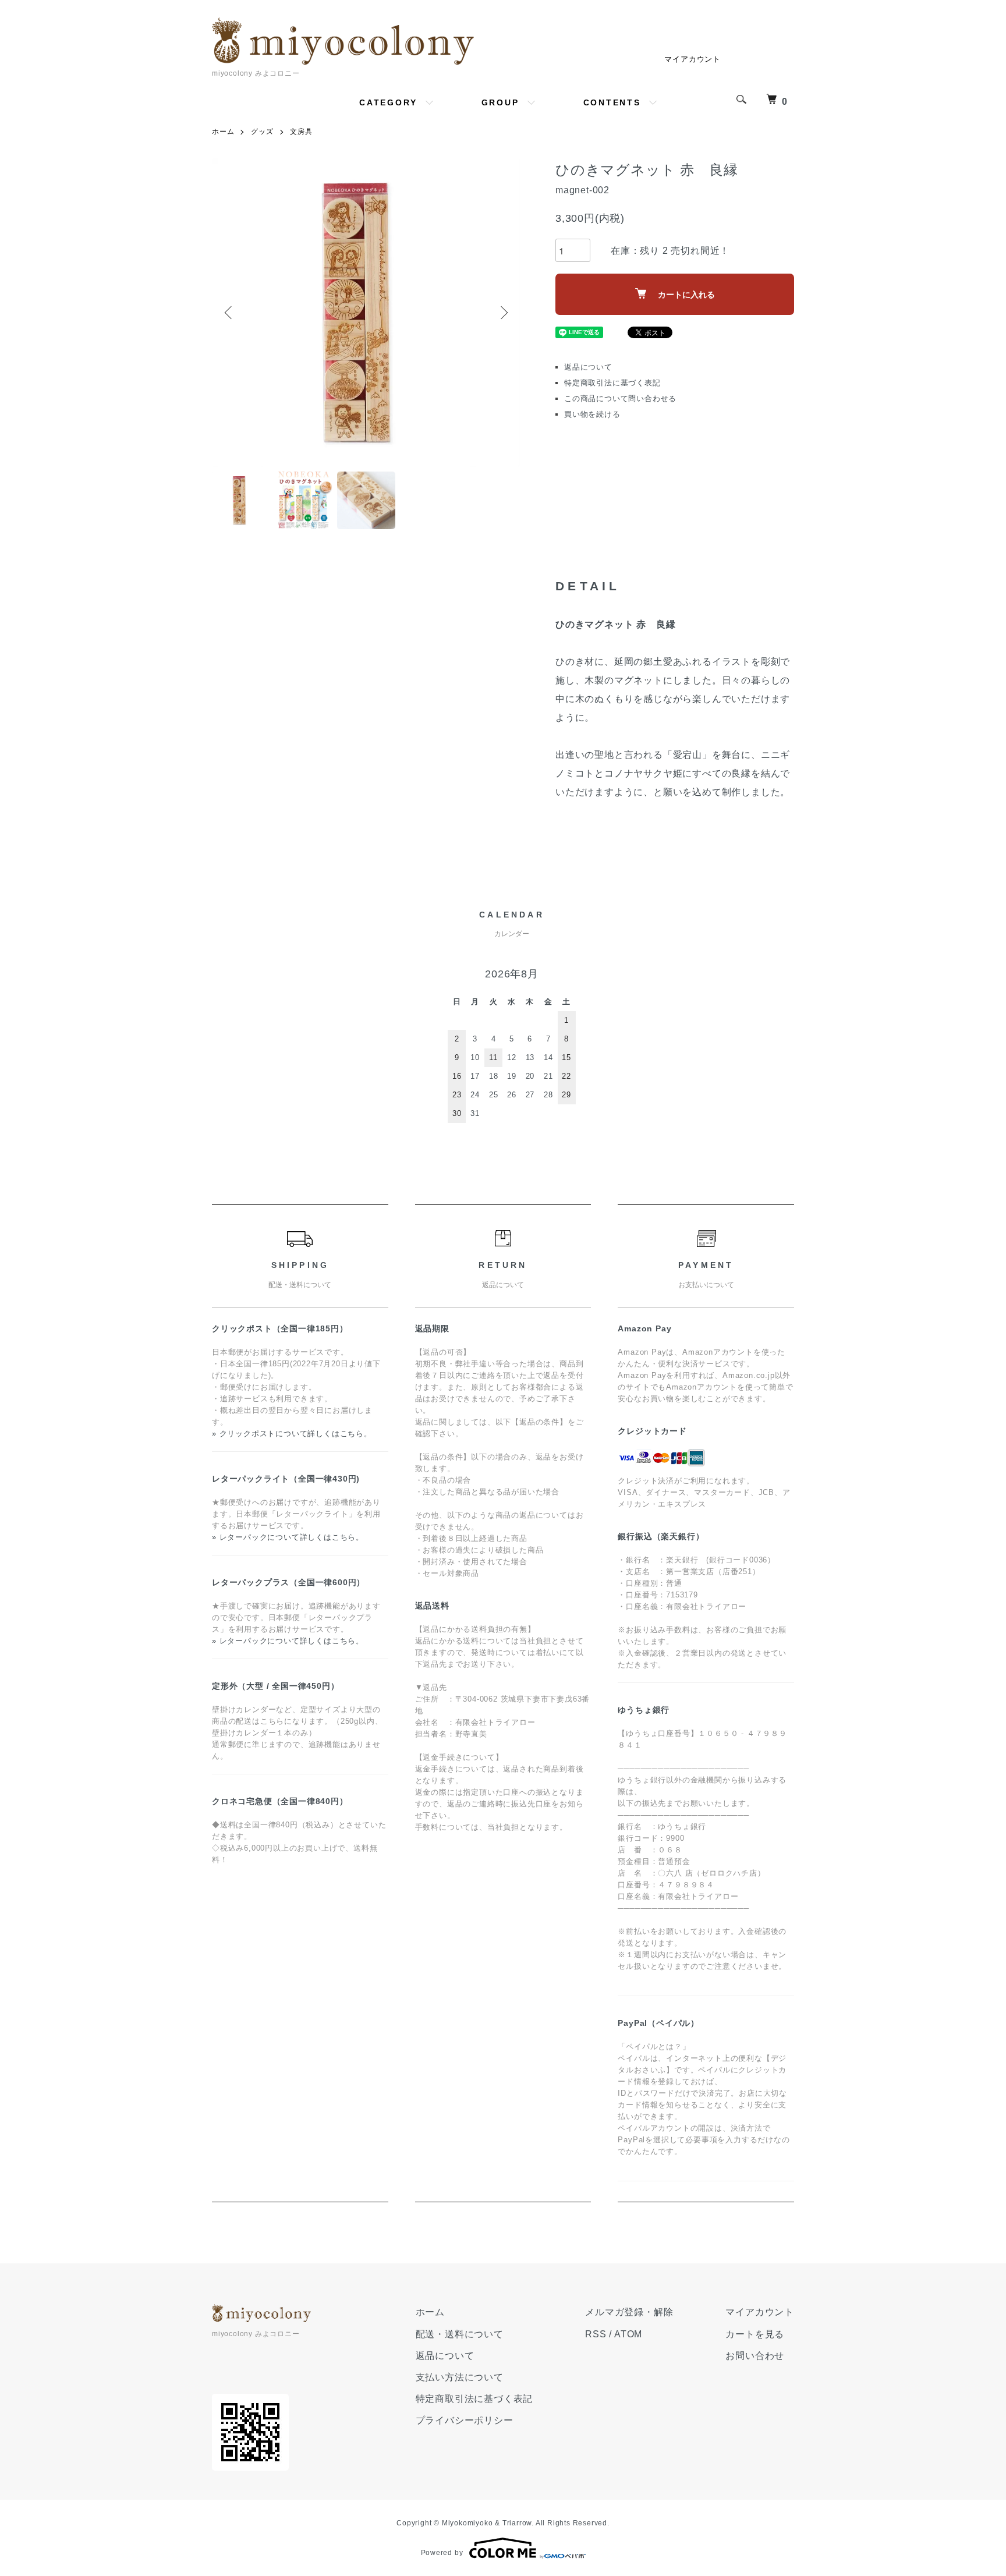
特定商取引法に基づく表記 (612, 383)
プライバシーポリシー (465, 2420)
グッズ (262, 132)
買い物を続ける (592, 414)
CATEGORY (388, 102)
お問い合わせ (755, 2356)
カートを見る (755, 2334)
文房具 (301, 132)
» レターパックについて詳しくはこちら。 (288, 1537)
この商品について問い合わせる (620, 398)
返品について (588, 367)
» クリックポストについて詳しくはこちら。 (292, 1434)
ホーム (223, 132)
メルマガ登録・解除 (629, 2312)
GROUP (500, 102)
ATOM (628, 2334)
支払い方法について (460, 2377)
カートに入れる (686, 295)
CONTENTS (612, 102)
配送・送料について (460, 2334)
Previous (229, 313)
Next (503, 313)
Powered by (442, 2553)
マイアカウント (692, 59)
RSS (596, 2334)
